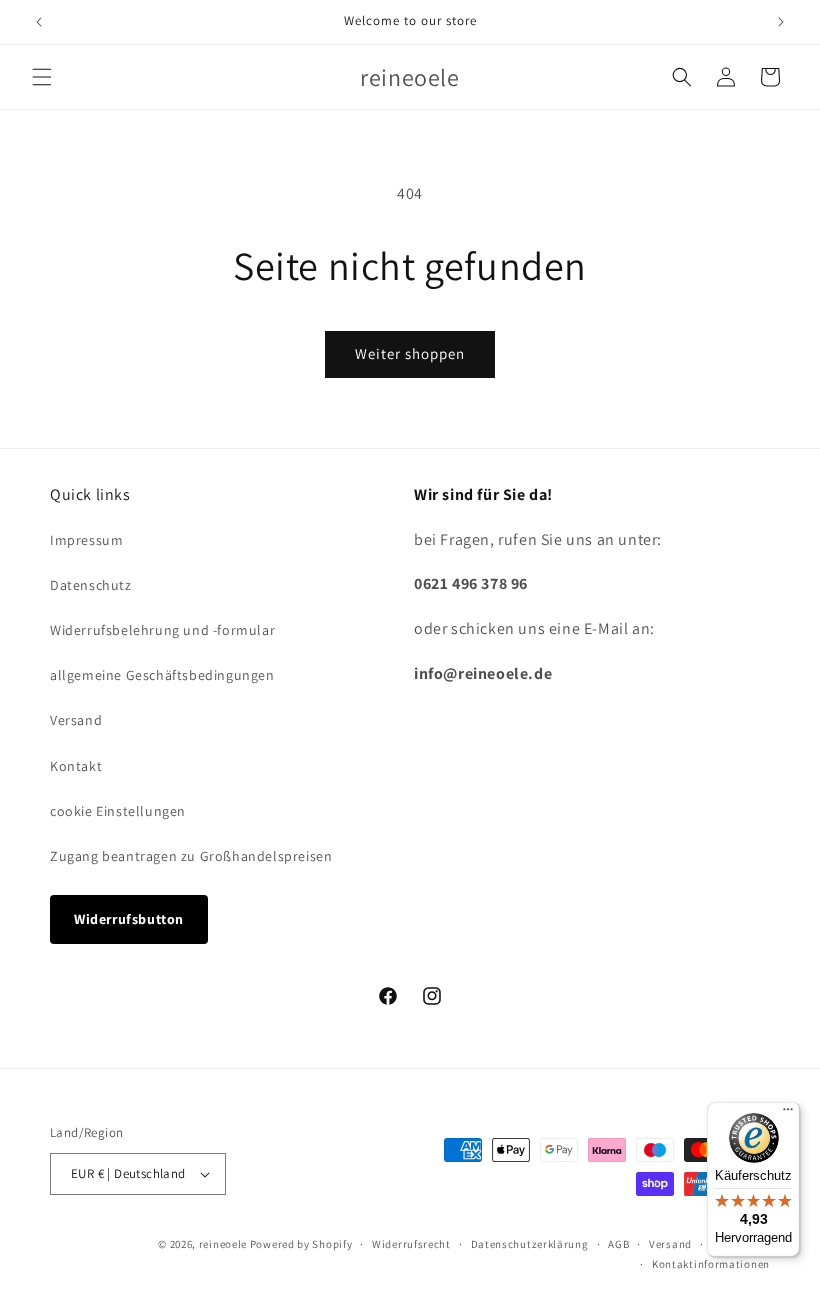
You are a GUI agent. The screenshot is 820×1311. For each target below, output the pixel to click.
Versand (76, 720)
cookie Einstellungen (118, 811)
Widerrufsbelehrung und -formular (162, 630)
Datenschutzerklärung (530, 1244)
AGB (618, 1244)
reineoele (223, 1244)
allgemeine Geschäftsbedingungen (162, 675)
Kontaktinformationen (711, 1264)
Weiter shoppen (410, 353)
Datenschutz (91, 585)
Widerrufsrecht (411, 1244)
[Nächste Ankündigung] (781, 22)
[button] (42, 77)
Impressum (86, 540)
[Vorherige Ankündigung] (39, 22)
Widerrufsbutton (129, 919)
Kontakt (76, 766)
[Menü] (788, 1114)
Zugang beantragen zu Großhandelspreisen (191, 856)
